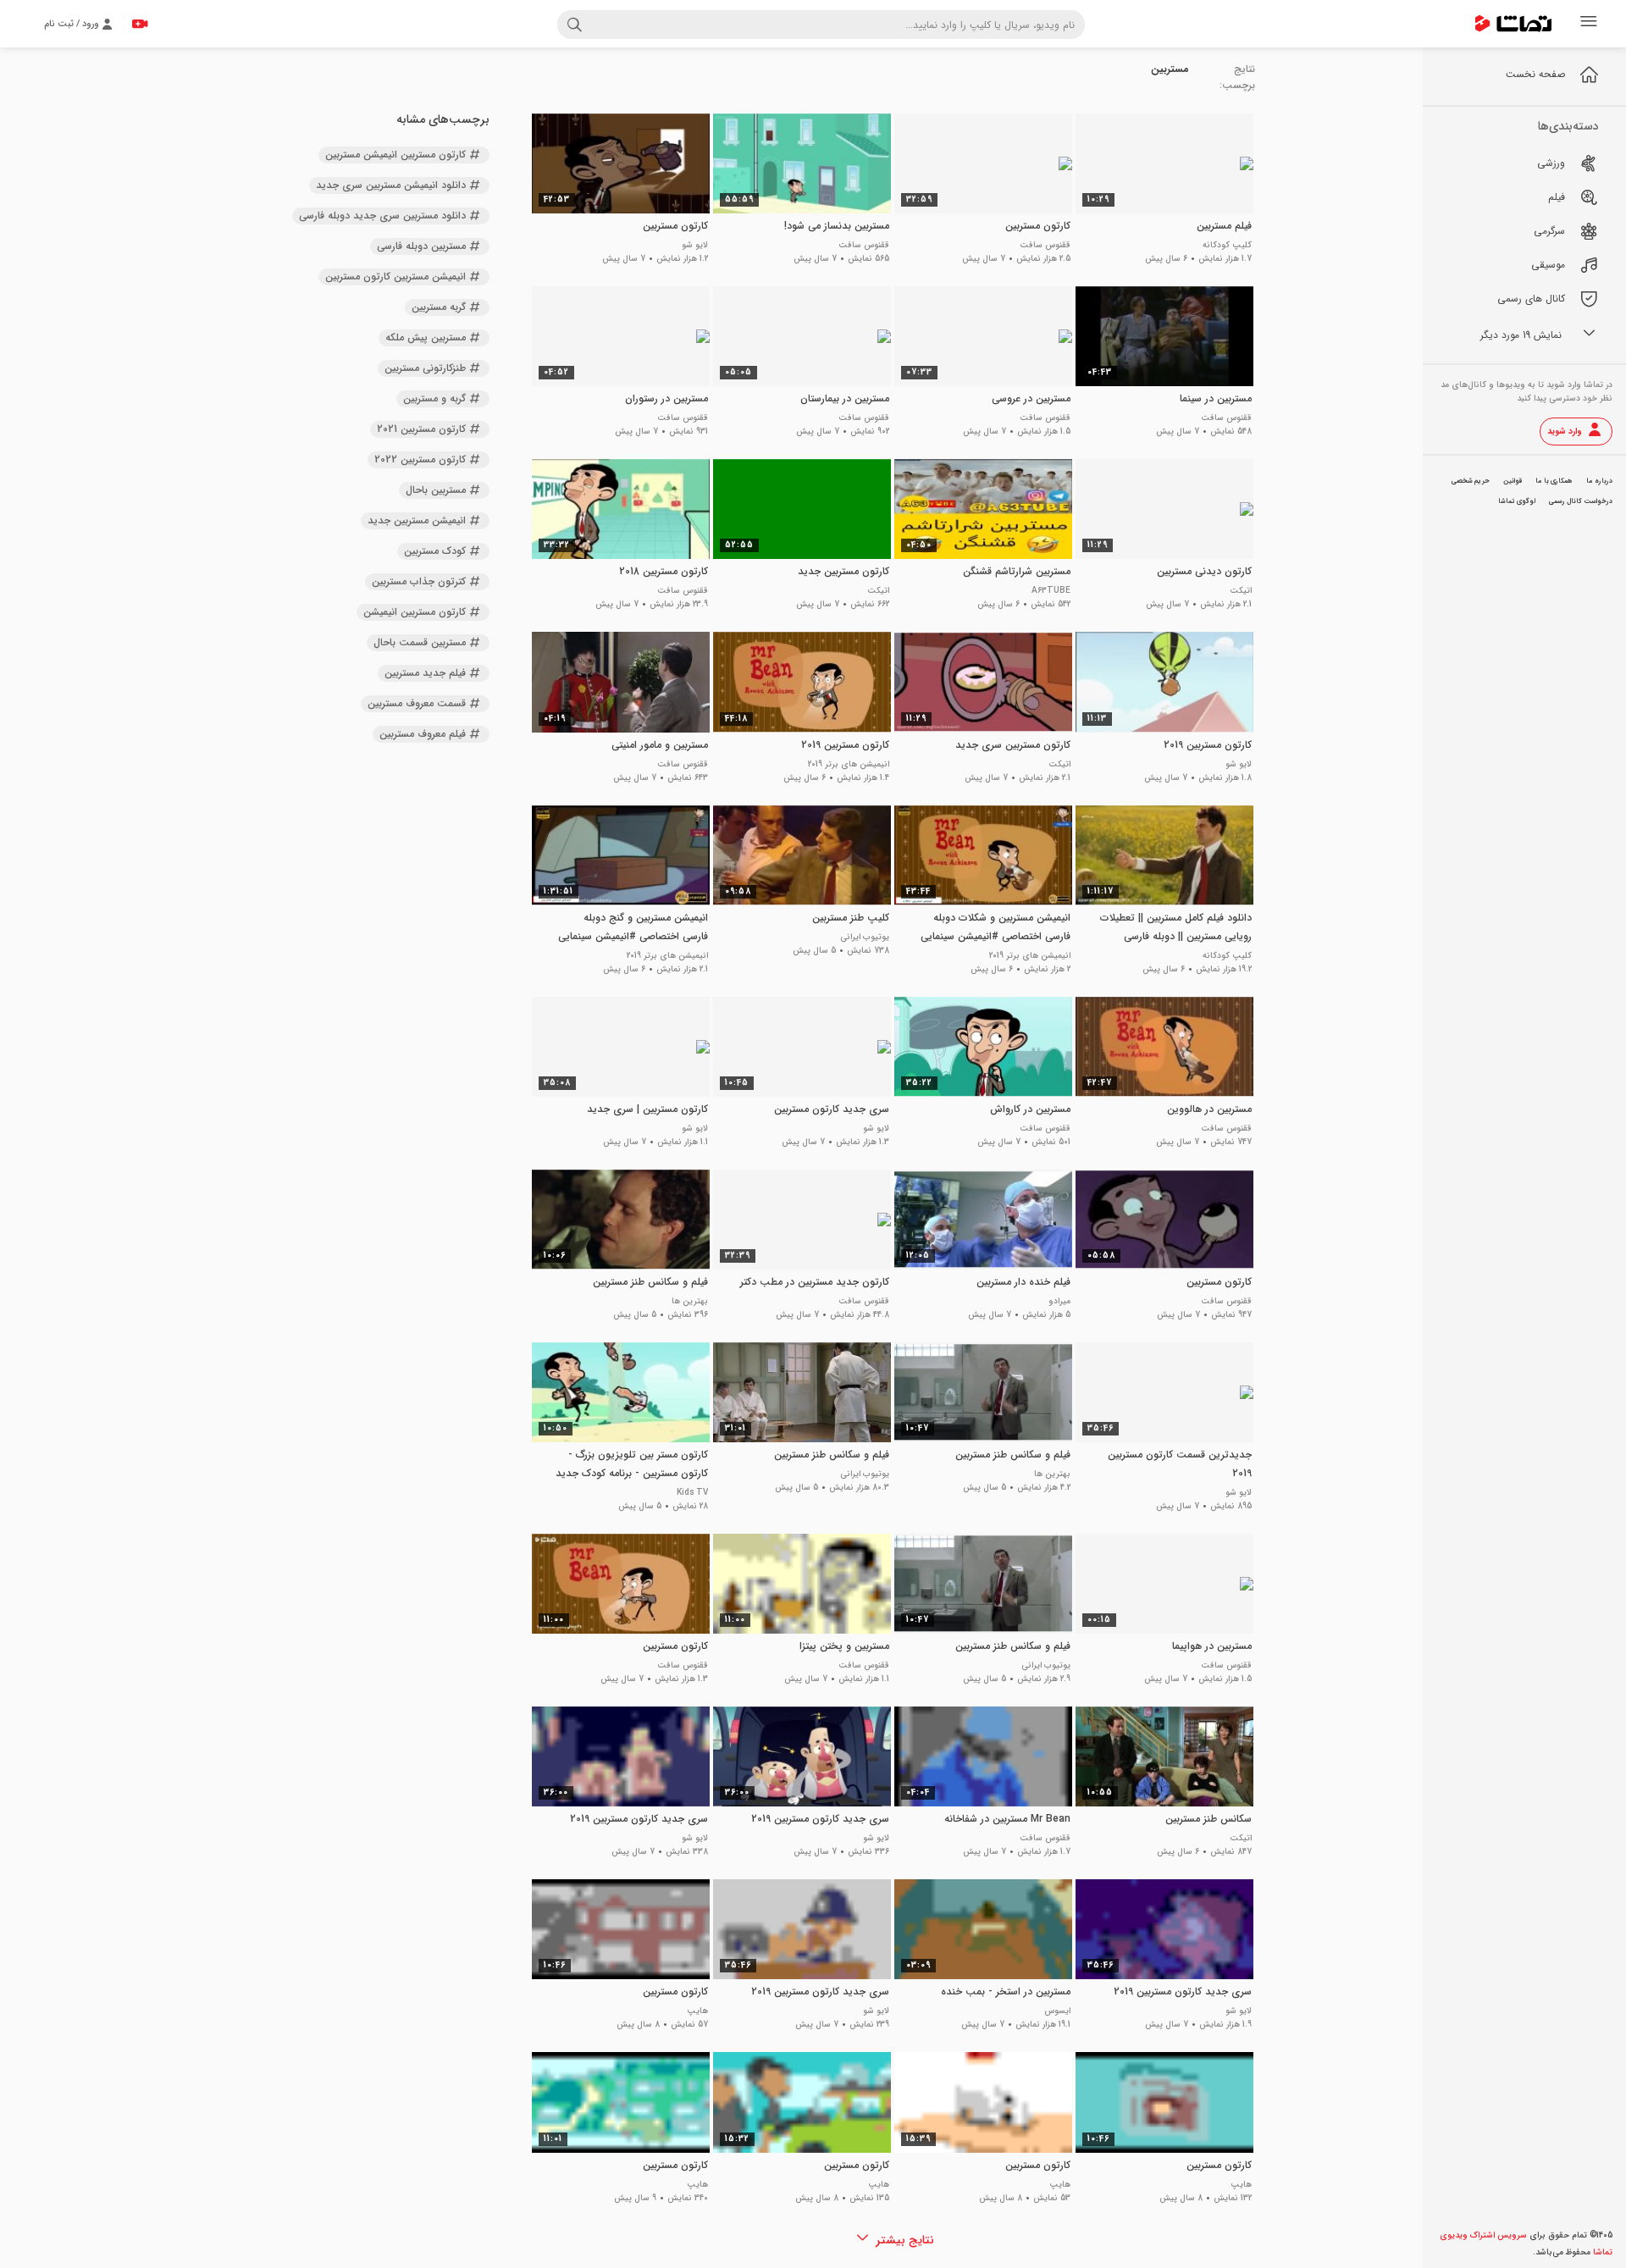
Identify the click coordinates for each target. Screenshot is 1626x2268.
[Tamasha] (1513, 24)
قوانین (1513, 481)
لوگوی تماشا (1517, 501)
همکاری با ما (1554, 481)
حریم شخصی (1471, 481)
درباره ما (1599, 481)
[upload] (140, 24)
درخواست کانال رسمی (1581, 501)
